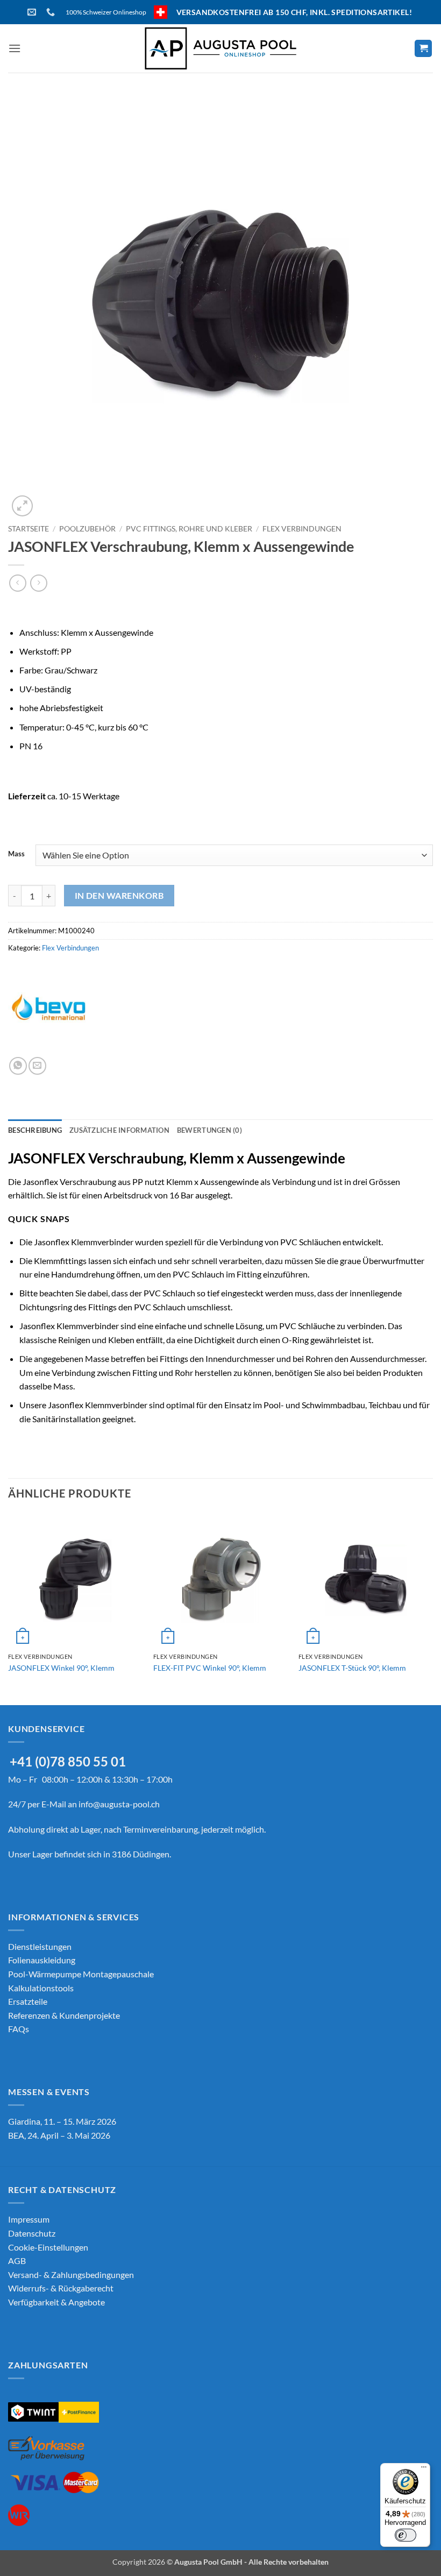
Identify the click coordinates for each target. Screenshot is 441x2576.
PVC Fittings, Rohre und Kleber (189, 529)
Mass (16, 854)
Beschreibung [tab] (35, 1130)
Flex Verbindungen (302, 529)
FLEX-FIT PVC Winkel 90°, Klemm (210, 1668)
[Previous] (9, 1608)
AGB (17, 2261)
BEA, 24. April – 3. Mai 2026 (59, 2135)
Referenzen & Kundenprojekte (64, 2015)
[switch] (406, 2535)
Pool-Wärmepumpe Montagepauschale (81, 1974)
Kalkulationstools (41, 1988)
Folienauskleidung (42, 1960)
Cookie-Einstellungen (48, 2247)
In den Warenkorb (119, 896)
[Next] (432, 1608)
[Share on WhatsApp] (18, 1066)
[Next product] (17, 583)
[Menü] (424, 2469)
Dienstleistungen (40, 1946)
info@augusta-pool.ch (119, 1804)
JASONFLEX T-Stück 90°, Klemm (352, 1668)
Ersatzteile (28, 2001)
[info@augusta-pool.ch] (33, 12)
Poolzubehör (87, 529)
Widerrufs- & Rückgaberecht (61, 2288)
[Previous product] (38, 583)
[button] (15, 48)
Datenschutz (32, 2233)
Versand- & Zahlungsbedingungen (71, 2275)
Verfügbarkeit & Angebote (56, 2302)
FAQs (19, 2029)
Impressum (29, 2219)
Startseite (29, 529)
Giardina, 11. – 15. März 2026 (62, 2121)
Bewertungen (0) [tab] (209, 1130)
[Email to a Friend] (37, 1066)
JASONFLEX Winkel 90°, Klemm (61, 1668)
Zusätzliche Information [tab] (119, 1130)
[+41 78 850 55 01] (52, 12)
